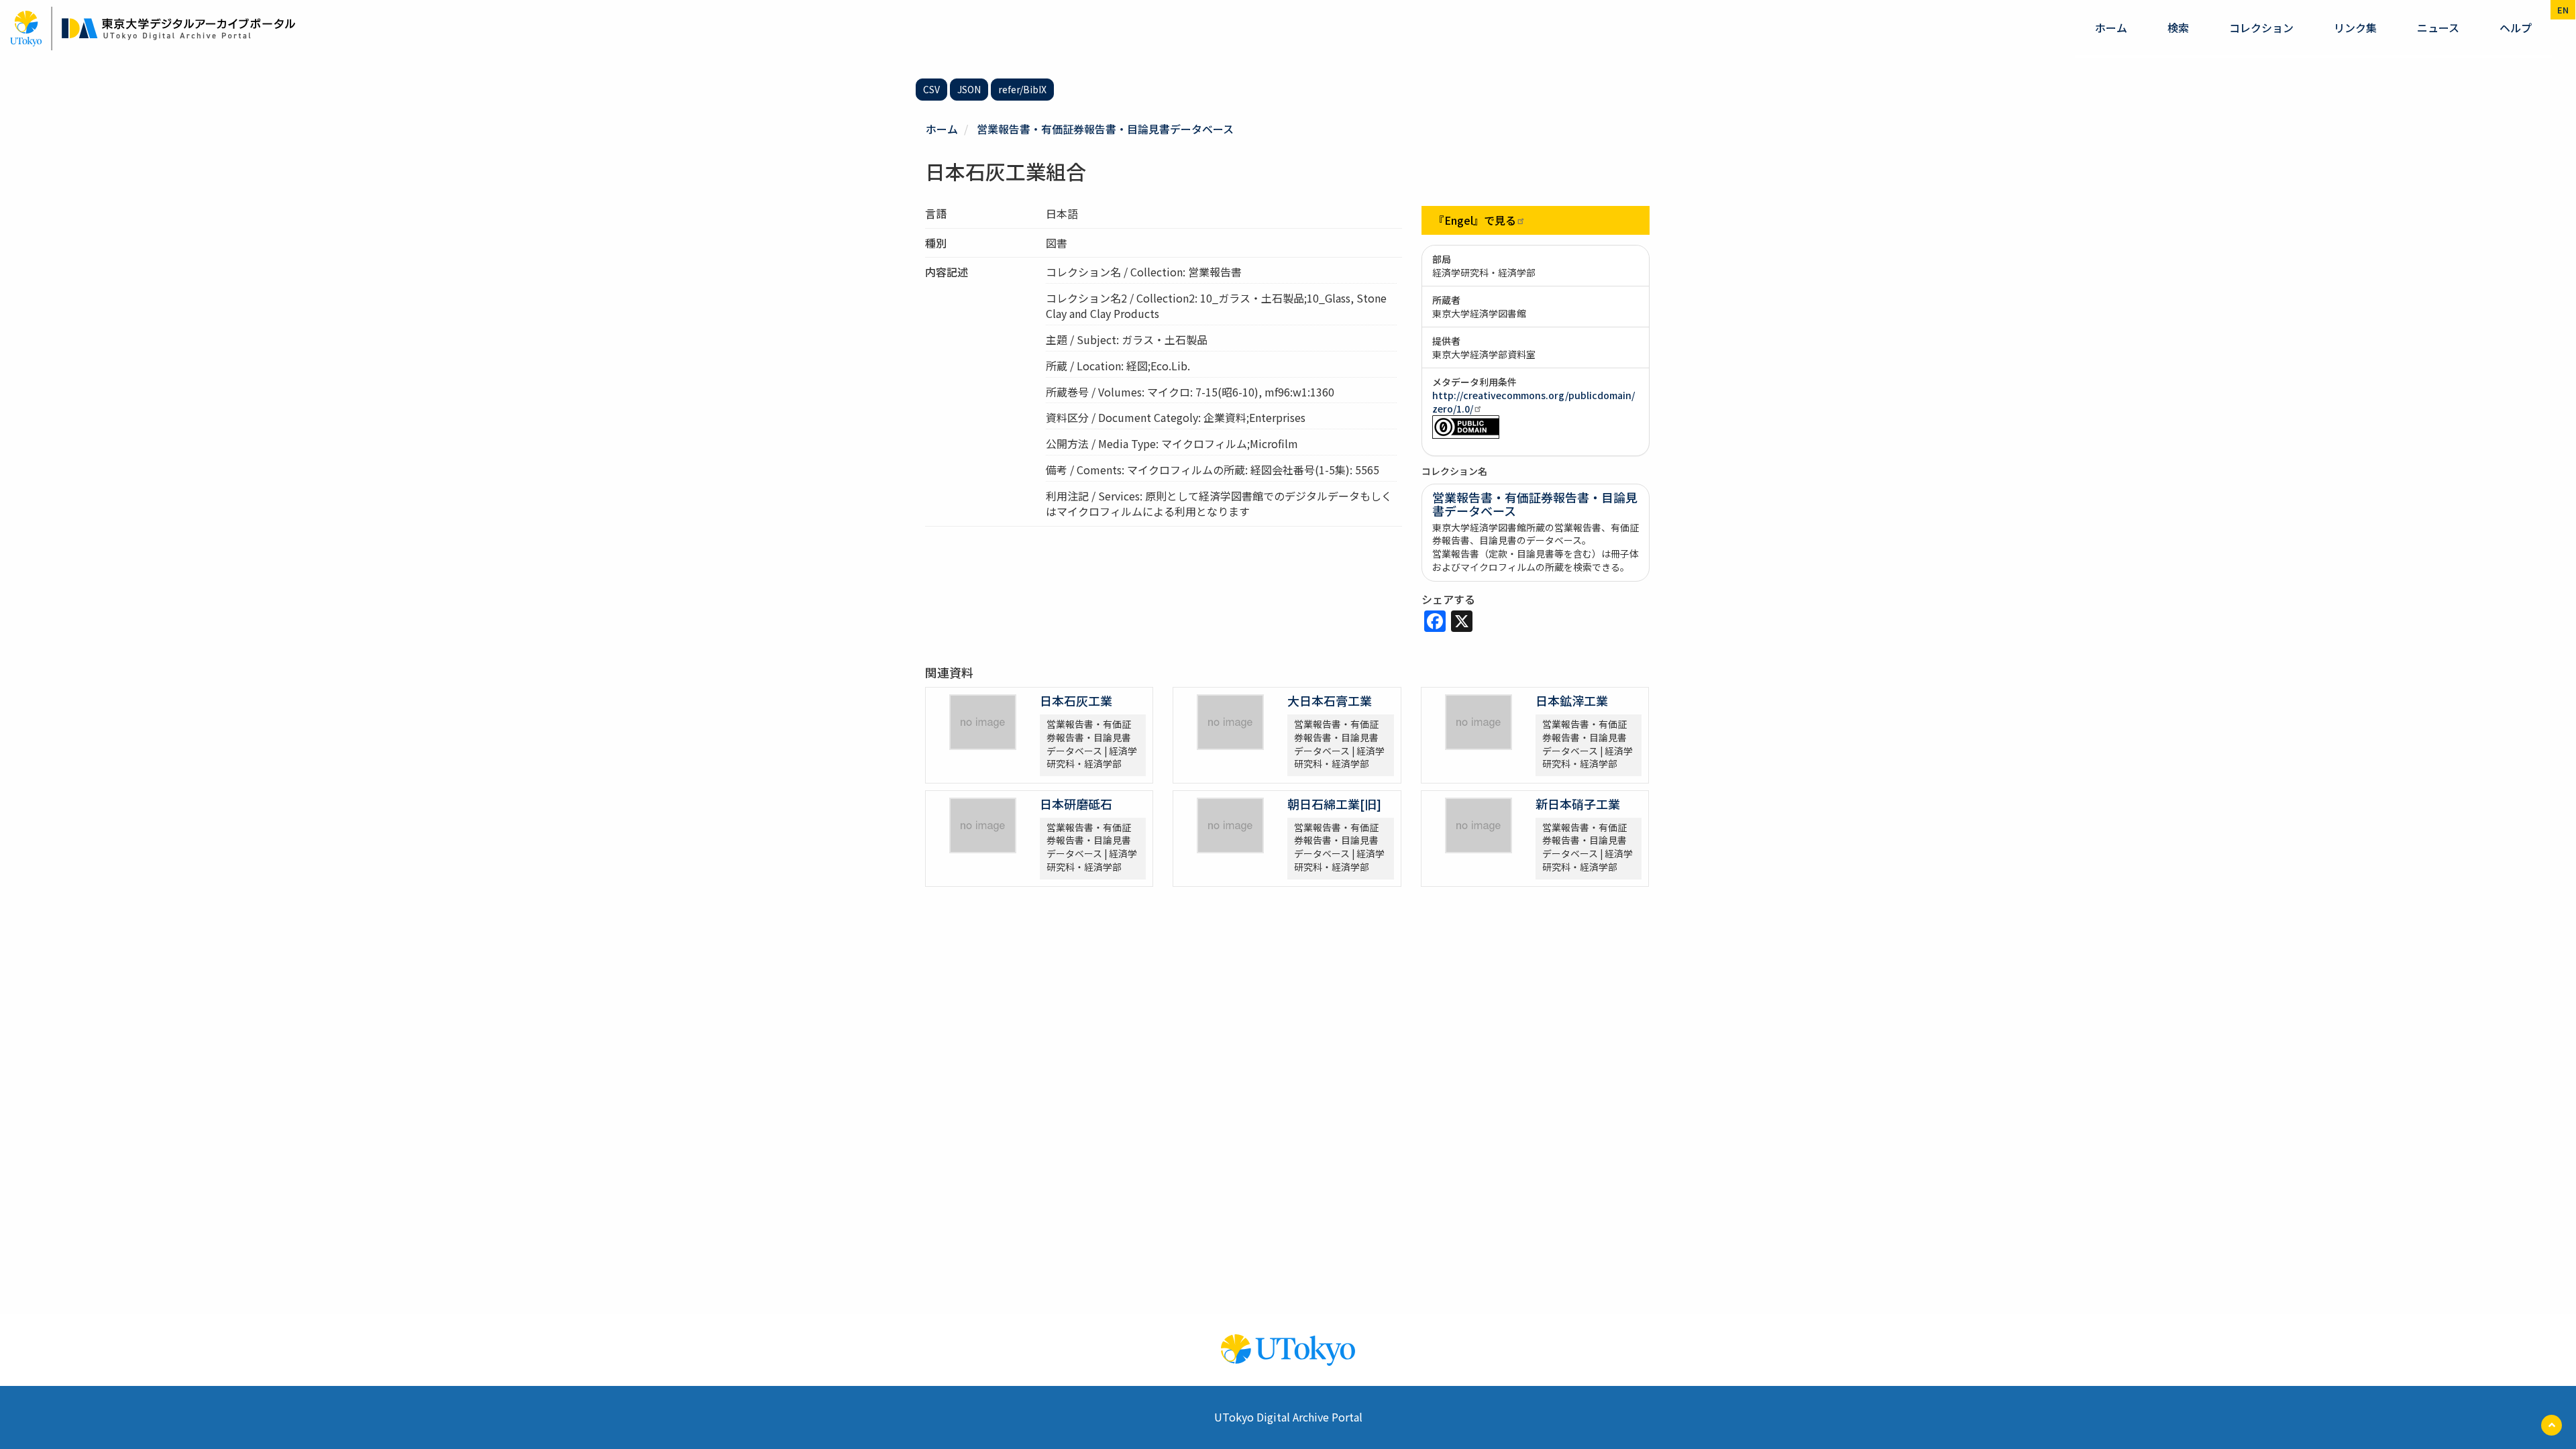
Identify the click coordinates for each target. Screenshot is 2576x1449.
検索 (2178, 28)
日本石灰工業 (1076, 700)
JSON (969, 89)
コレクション (2261, 28)
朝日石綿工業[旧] (1334, 804)
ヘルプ (2516, 28)
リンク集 (2355, 28)
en (2563, 10)
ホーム (2111, 28)
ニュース (2438, 28)
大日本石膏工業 (1330, 700)
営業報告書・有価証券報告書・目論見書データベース (1105, 129)
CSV (931, 89)
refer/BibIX (1022, 89)
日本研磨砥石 (1076, 804)
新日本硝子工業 (1578, 804)
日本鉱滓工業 (1572, 700)
